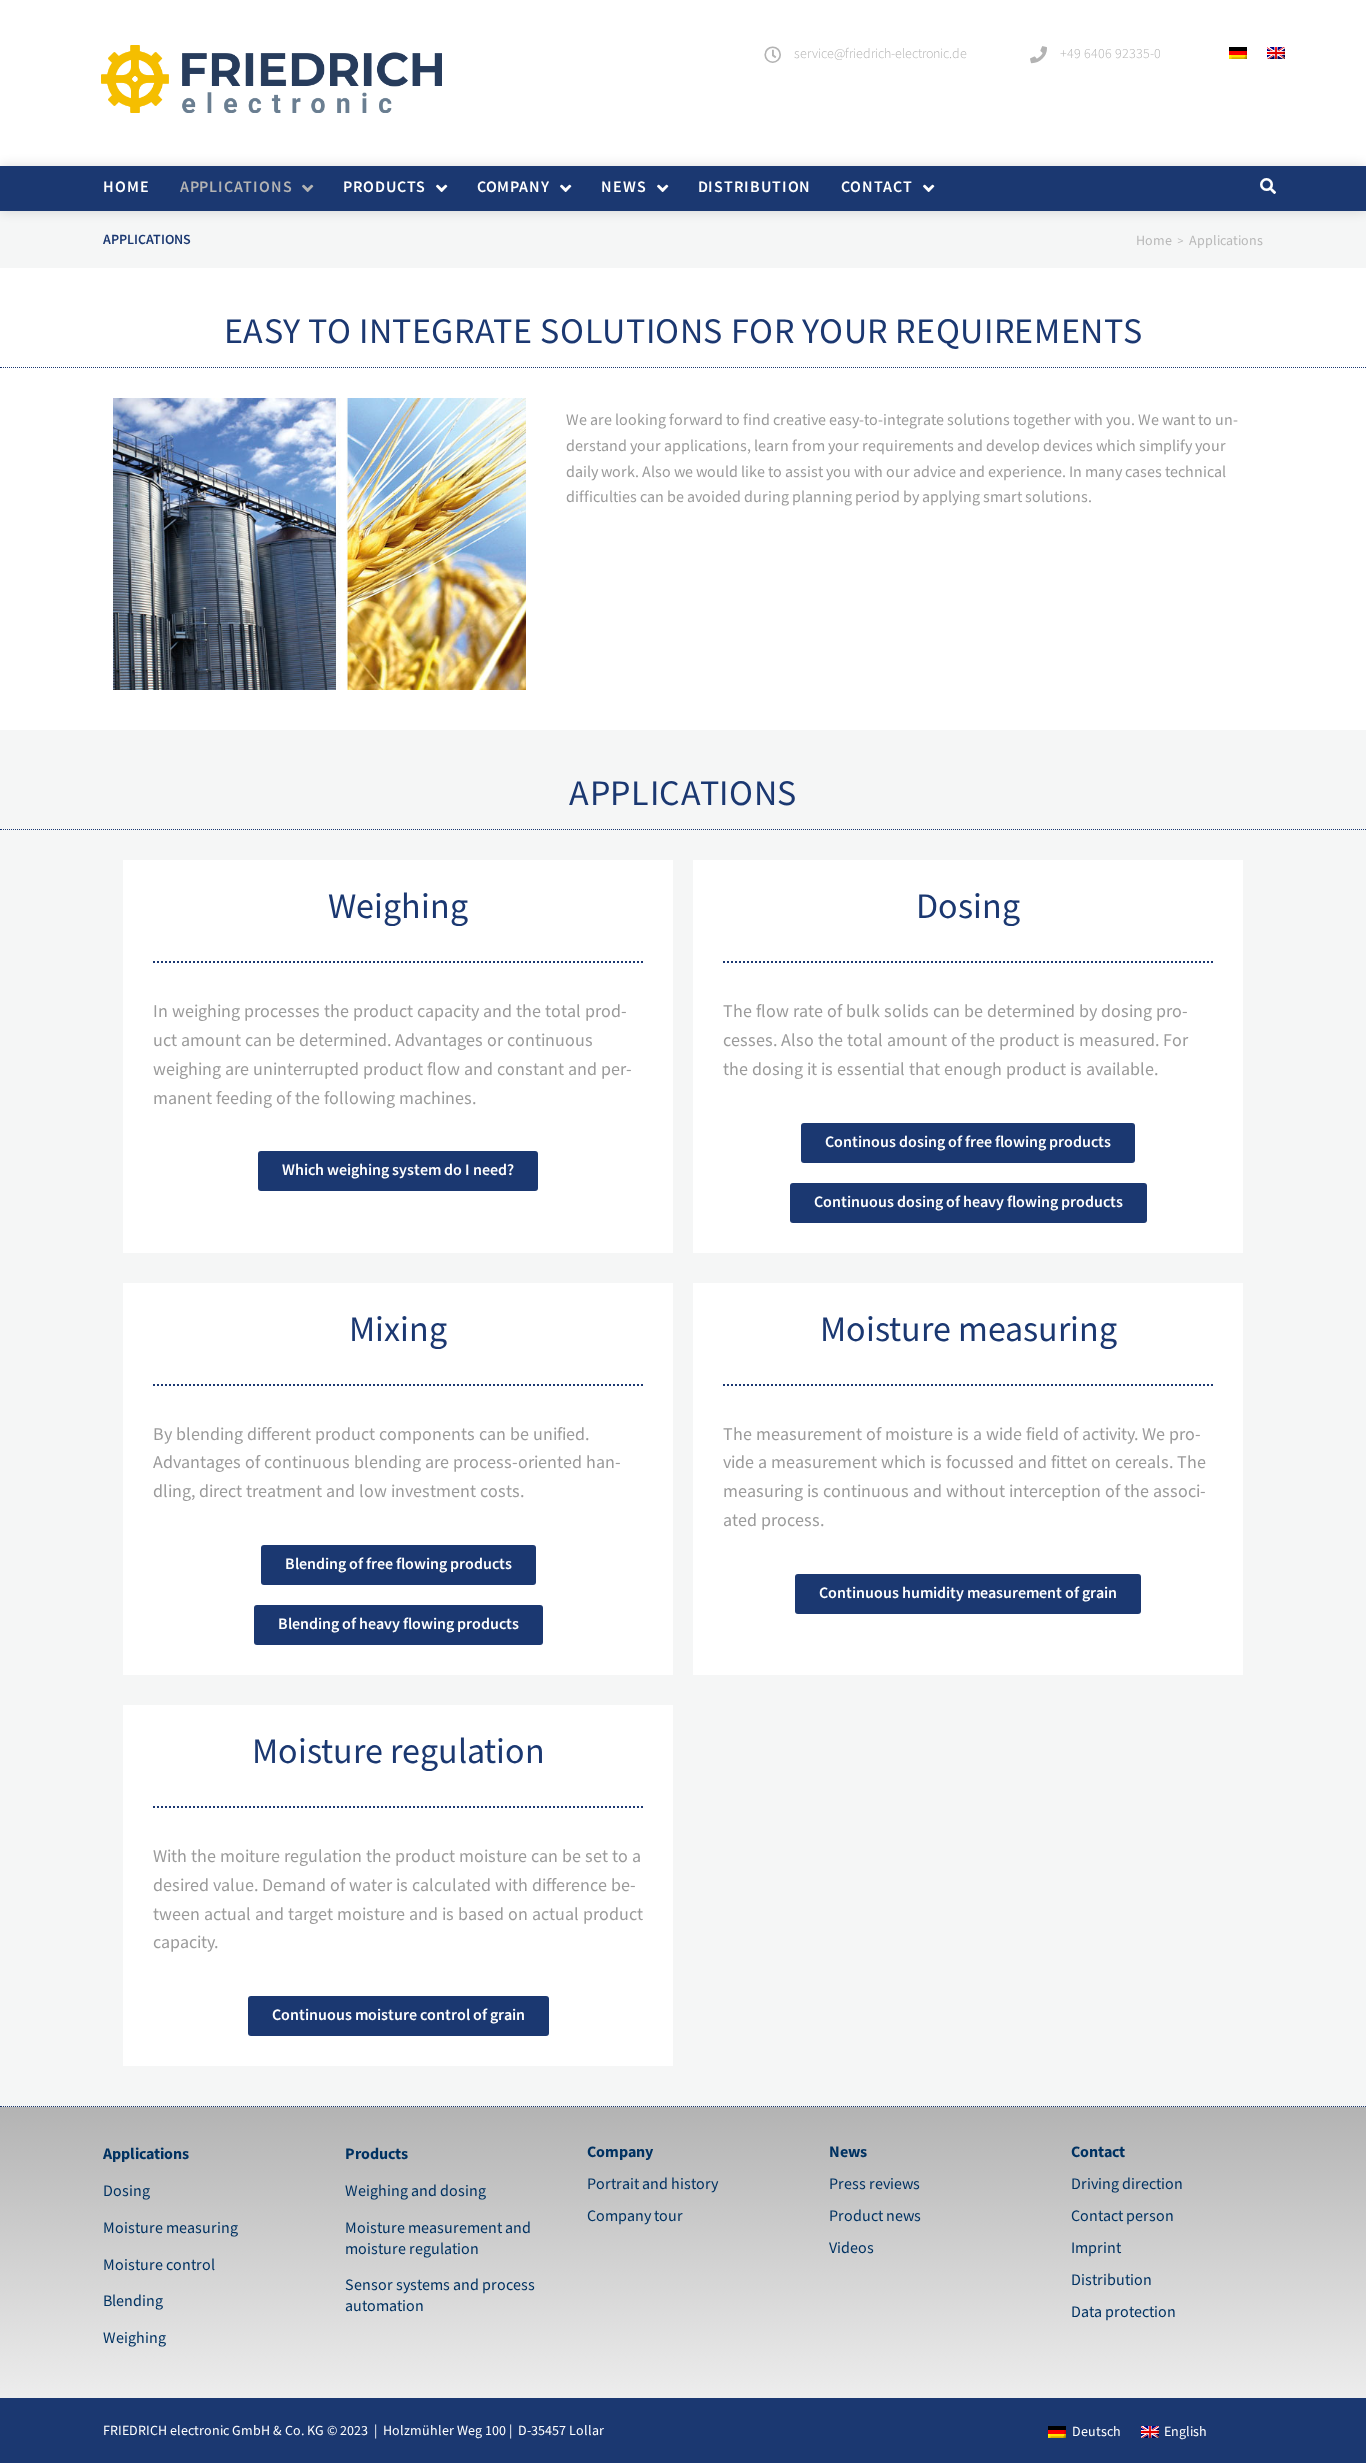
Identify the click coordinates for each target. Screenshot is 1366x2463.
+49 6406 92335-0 (1110, 54)
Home (1154, 241)
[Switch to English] (1276, 52)
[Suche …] (1265, 187)
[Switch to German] (1238, 52)
